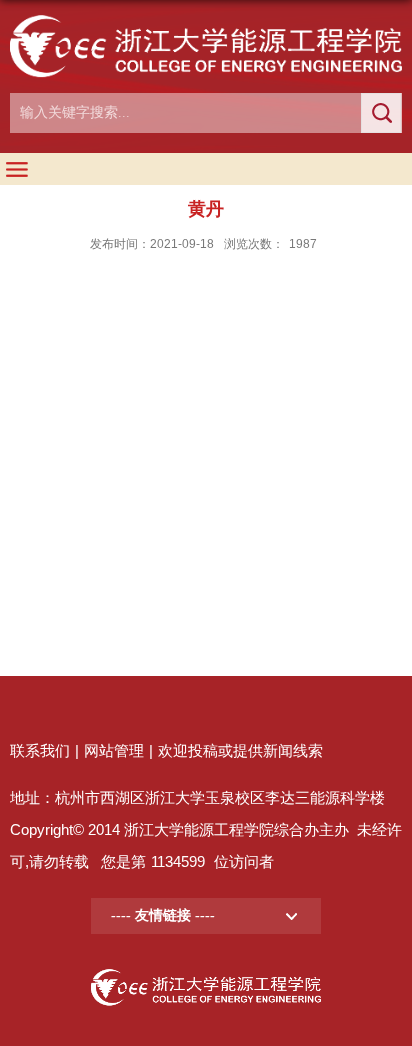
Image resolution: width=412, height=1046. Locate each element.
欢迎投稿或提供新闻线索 (240, 751)
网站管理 (114, 751)
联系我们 (40, 751)
